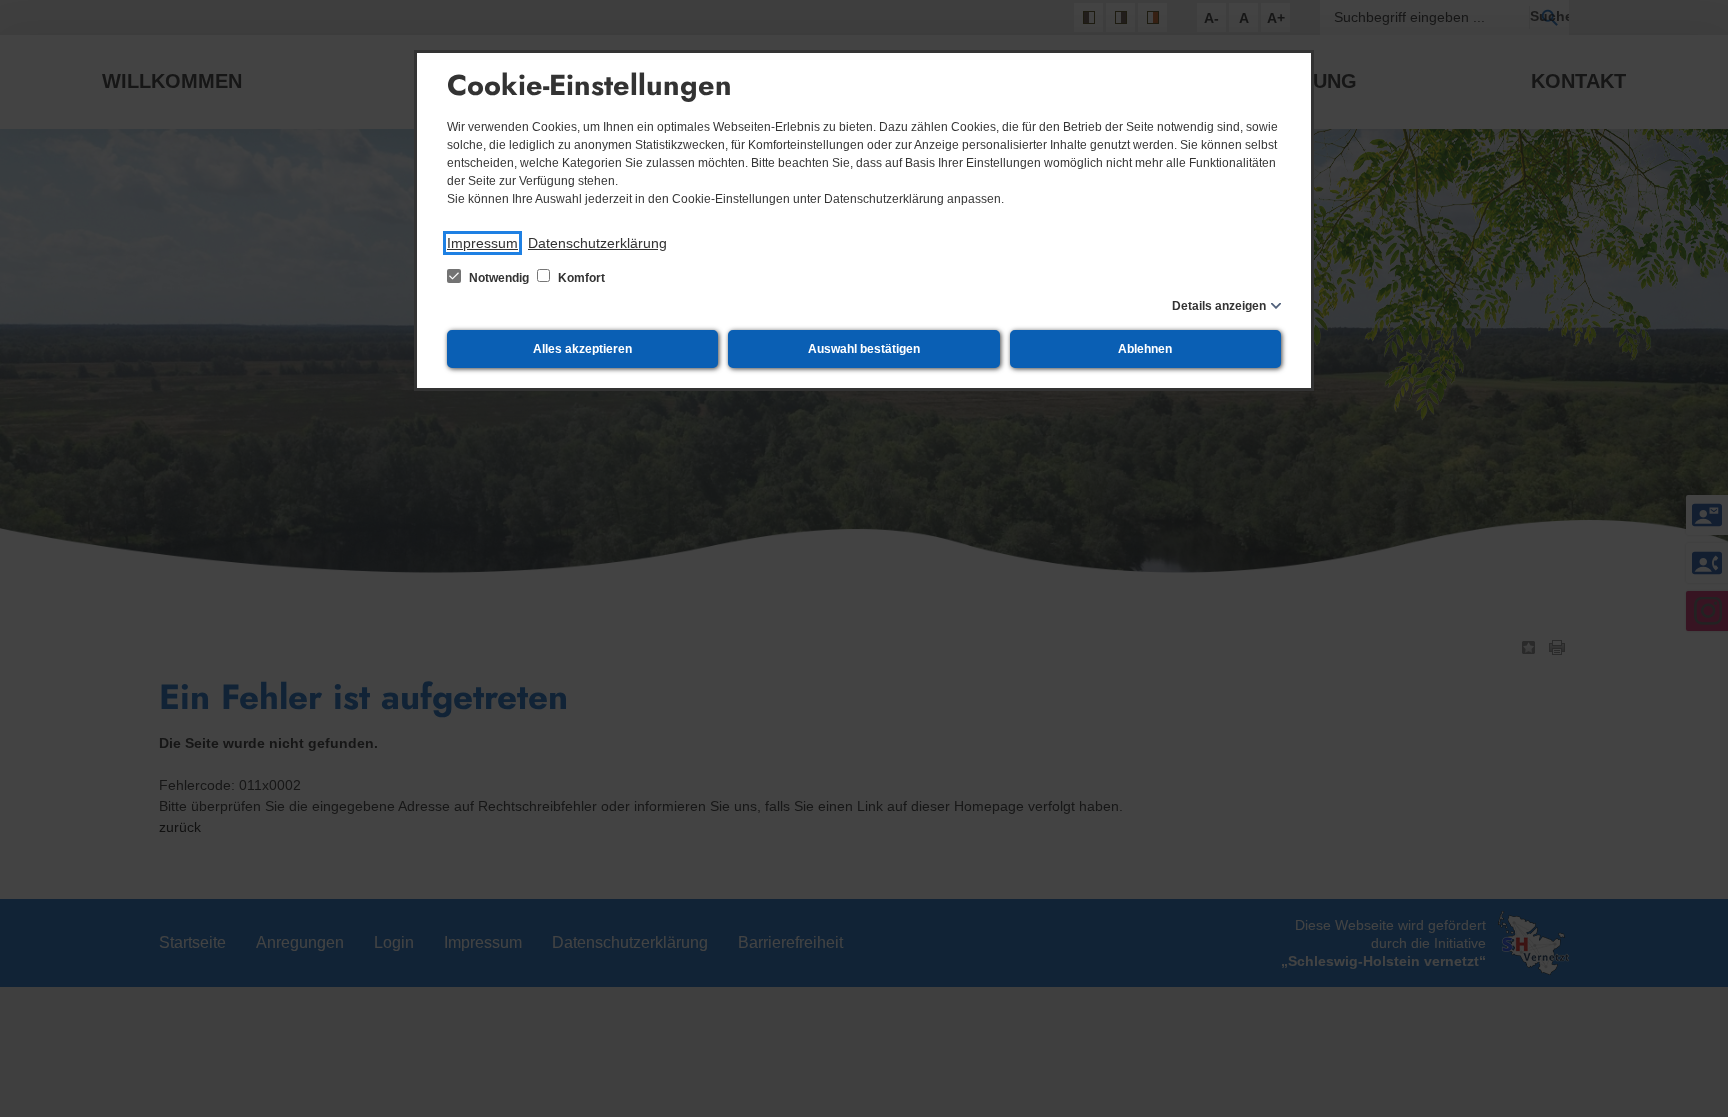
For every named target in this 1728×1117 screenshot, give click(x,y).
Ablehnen (1145, 349)
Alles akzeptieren (582, 349)
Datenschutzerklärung (597, 243)
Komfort (580, 278)
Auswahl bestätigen (864, 349)
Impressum (482, 243)
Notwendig (499, 278)
